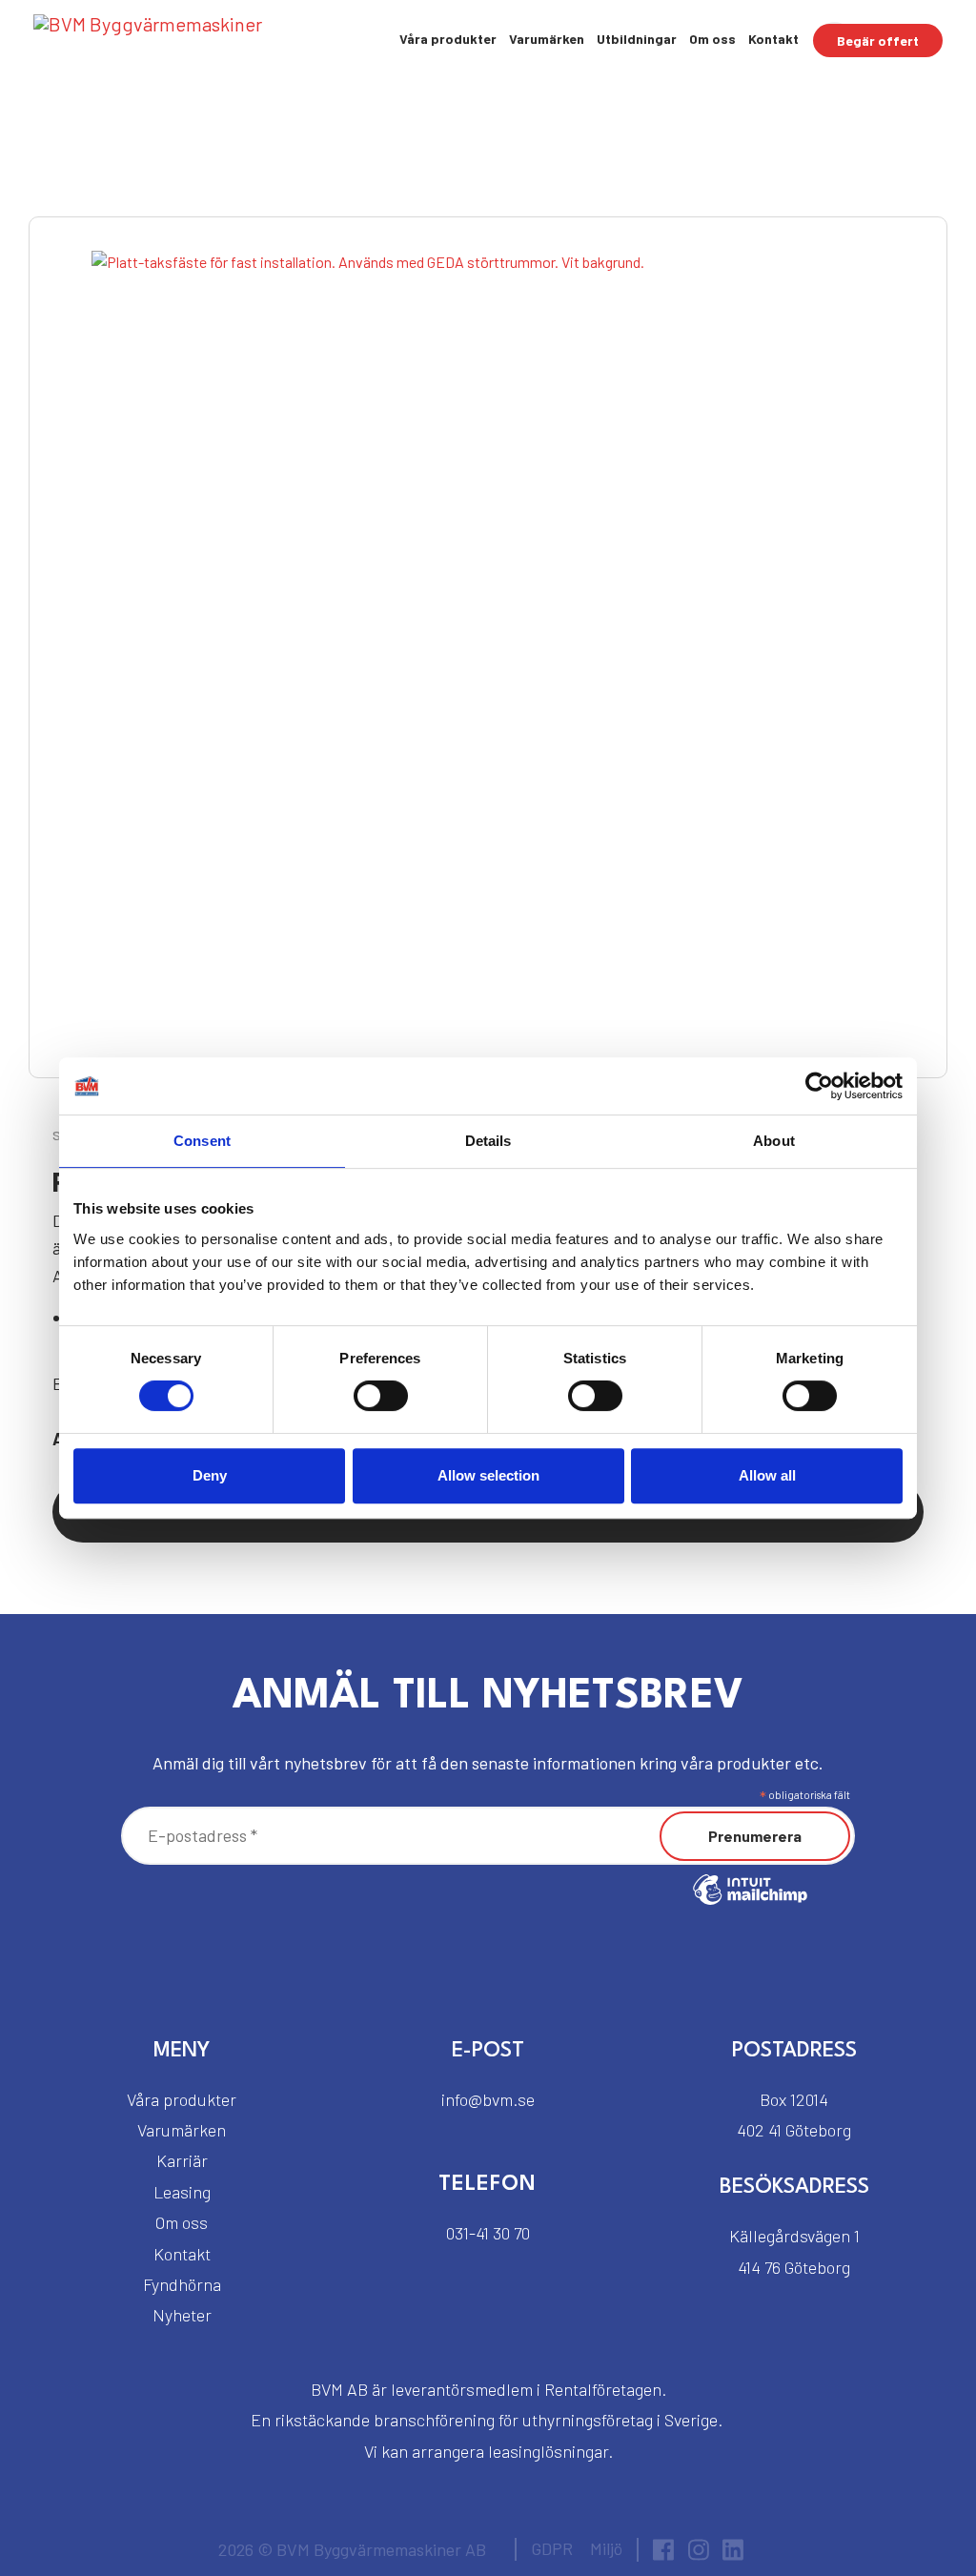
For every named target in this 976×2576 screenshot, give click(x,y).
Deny (210, 1475)
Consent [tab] (202, 1141)
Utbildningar (637, 39)
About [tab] (774, 1141)
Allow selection (488, 1475)
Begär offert (878, 41)
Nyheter (182, 2315)
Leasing (182, 2192)
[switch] (381, 1396)
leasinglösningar (548, 2451)
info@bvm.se (488, 2099)
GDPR (552, 2548)
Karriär (182, 2160)
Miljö (606, 2548)
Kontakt (773, 39)
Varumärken (547, 39)
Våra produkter (448, 39)
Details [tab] (488, 1141)
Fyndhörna (182, 2284)
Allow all (767, 1475)
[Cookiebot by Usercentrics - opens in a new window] (819, 1086)
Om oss (712, 39)
